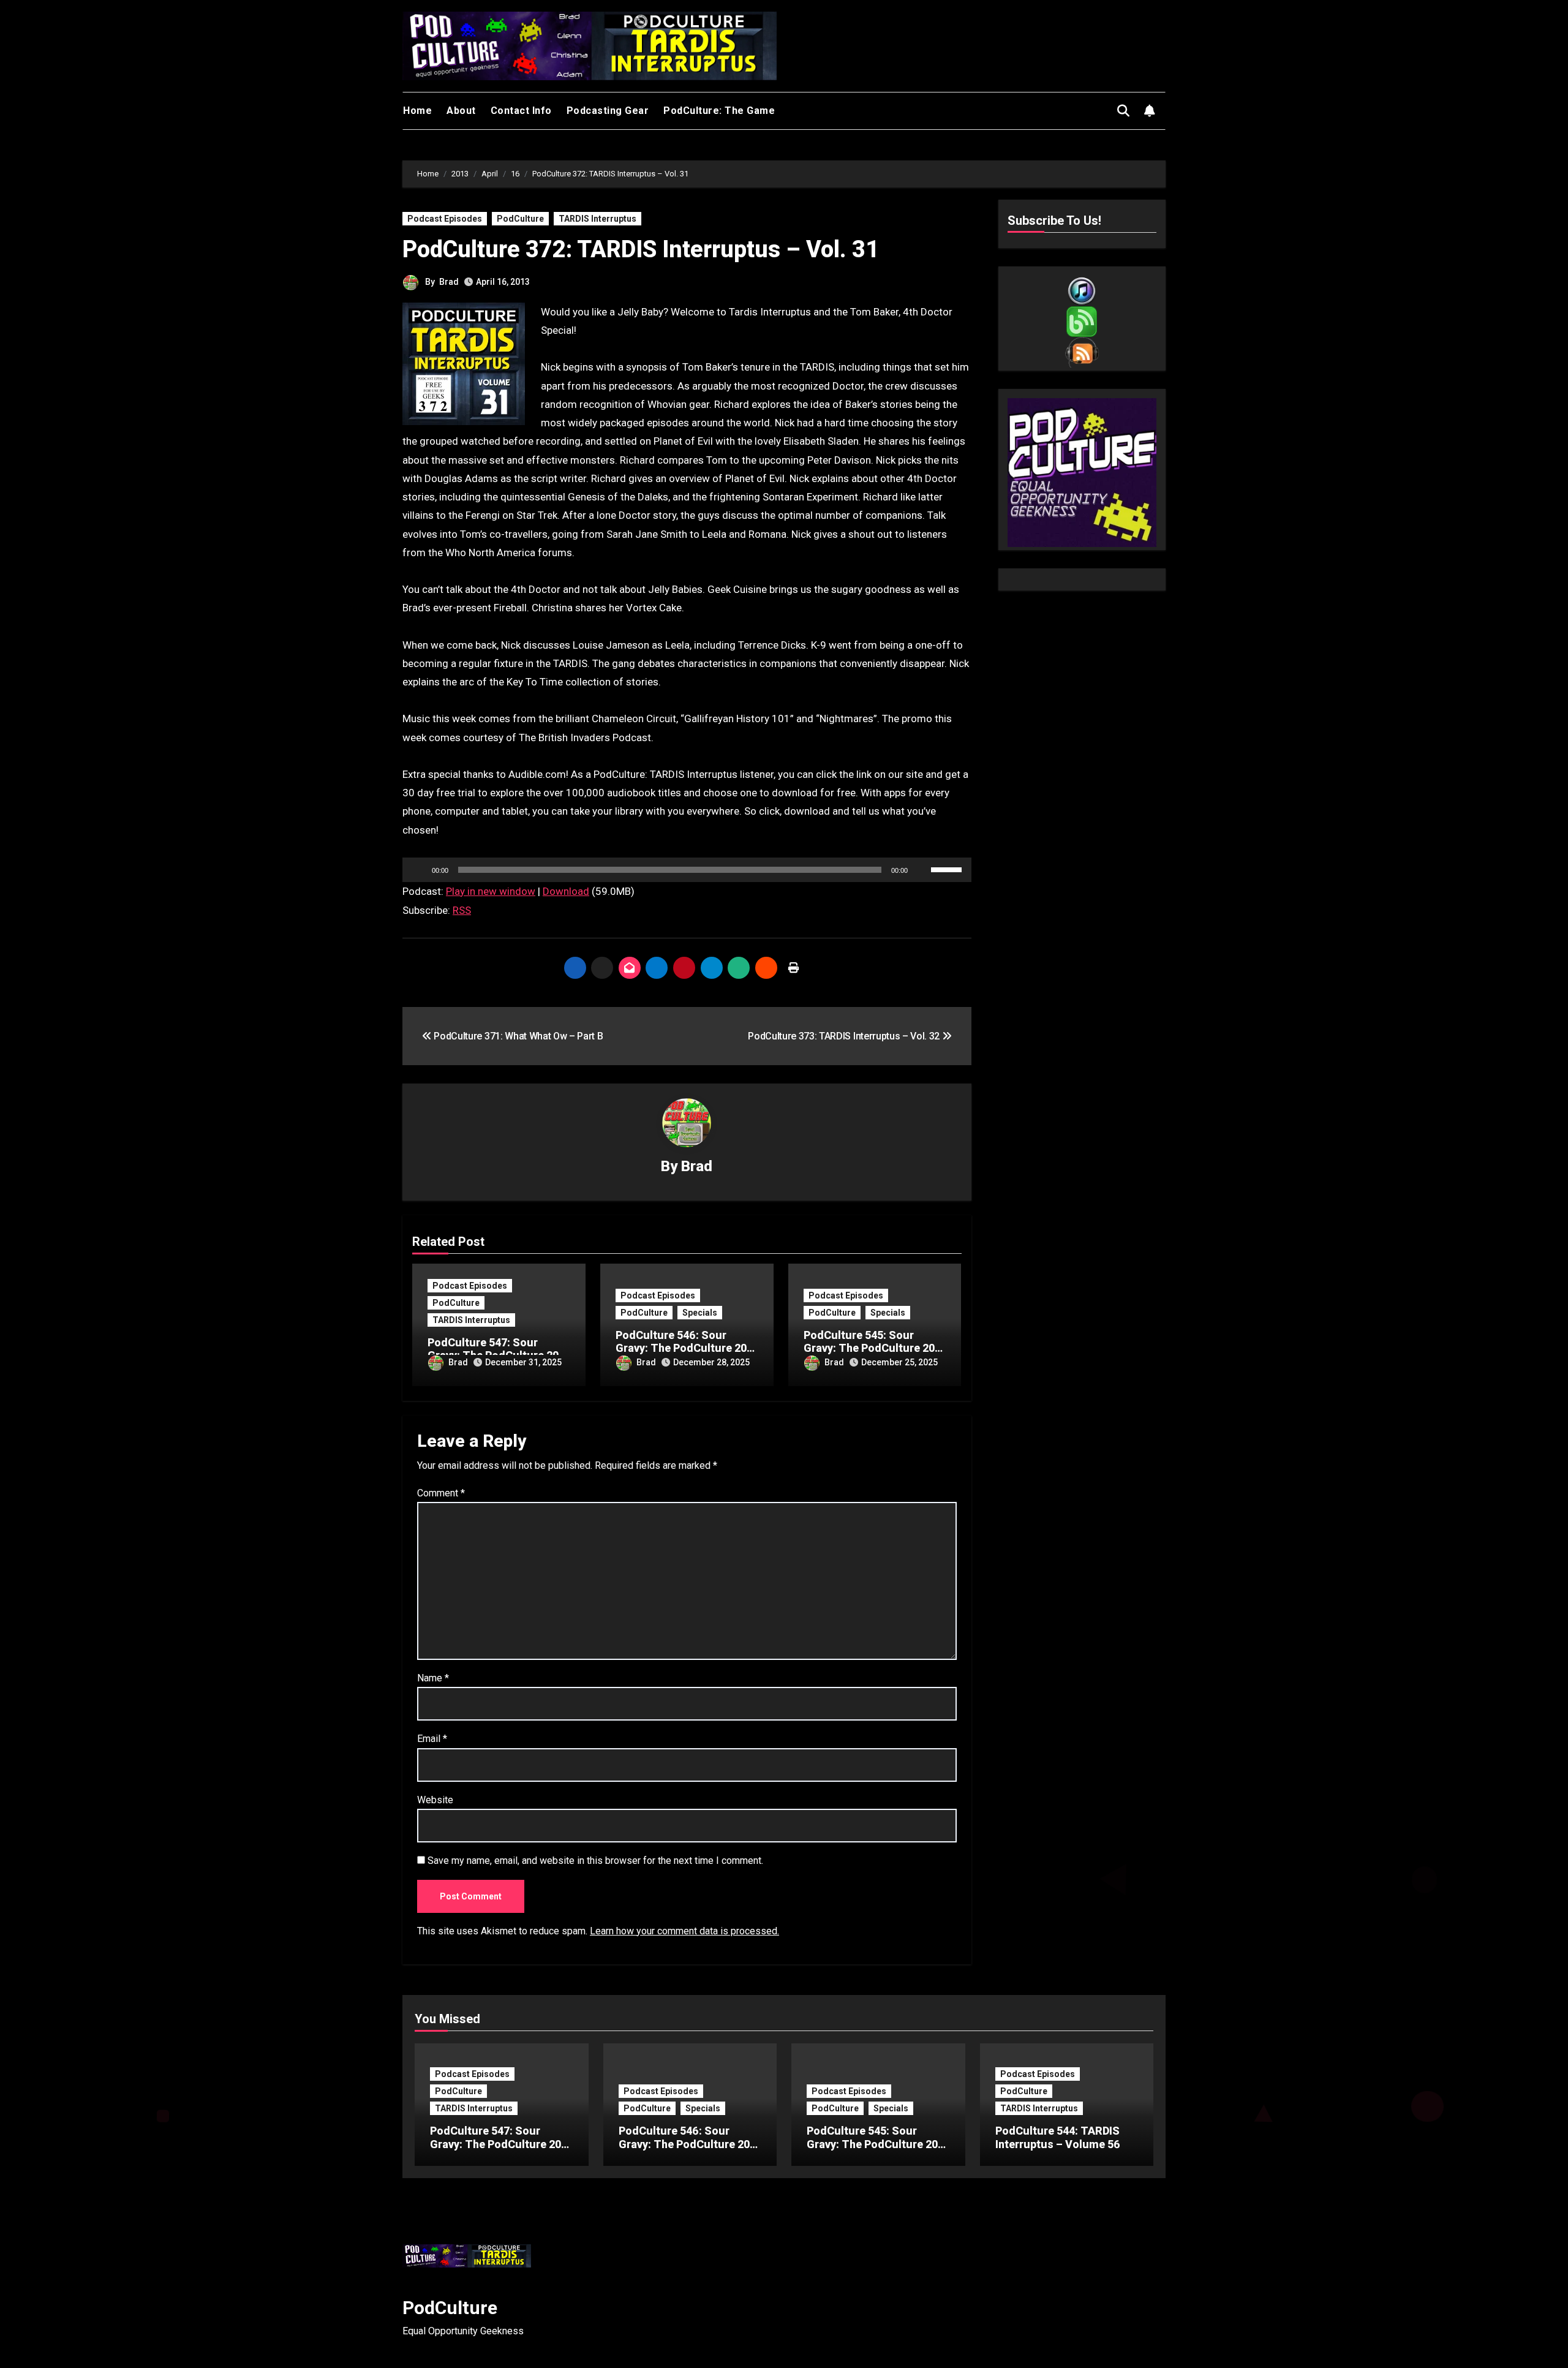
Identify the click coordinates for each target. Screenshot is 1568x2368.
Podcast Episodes (445, 219)
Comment (441, 1493)
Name (433, 1678)
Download (566, 891)
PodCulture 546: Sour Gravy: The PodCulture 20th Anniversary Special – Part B (689, 2151)
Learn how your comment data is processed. (684, 1931)
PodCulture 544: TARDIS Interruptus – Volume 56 (1058, 2137)
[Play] (418, 870)
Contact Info (521, 111)
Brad (449, 282)
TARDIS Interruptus (597, 219)
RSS (462, 910)
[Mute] (921, 870)
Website (435, 1800)
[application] (687, 870)
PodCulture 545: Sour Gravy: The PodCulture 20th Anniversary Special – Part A (877, 2151)
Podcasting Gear (608, 111)
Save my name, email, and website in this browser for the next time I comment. (595, 1861)
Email (432, 1739)
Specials (700, 1313)
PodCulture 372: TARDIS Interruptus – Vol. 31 (641, 249)
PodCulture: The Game (719, 111)
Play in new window (491, 891)
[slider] (948, 869)
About (461, 111)
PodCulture (520, 219)
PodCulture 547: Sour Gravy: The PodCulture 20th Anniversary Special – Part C (501, 2151)
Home (417, 111)
